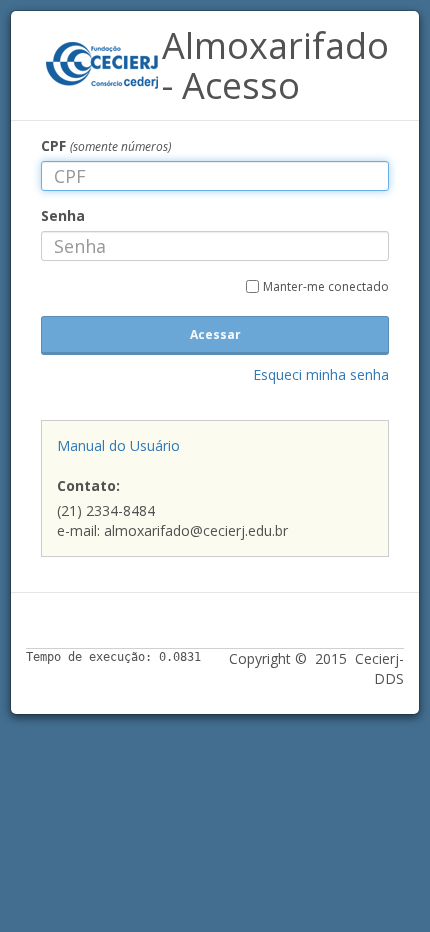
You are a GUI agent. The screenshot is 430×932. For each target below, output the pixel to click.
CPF (106, 145)
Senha (63, 215)
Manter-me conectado (326, 286)
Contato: (88, 485)
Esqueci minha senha (321, 374)
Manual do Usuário (118, 445)
